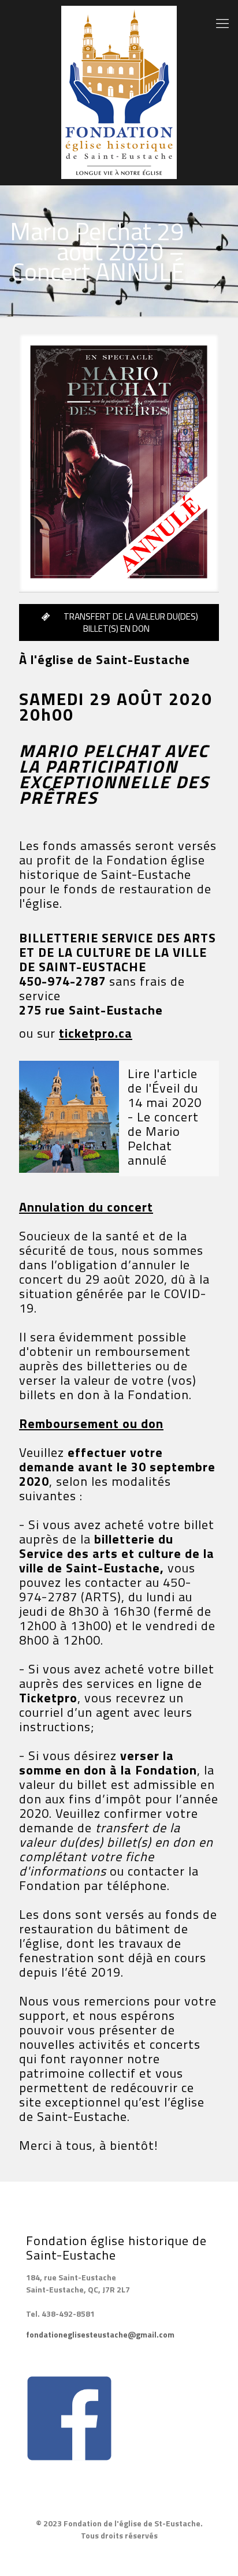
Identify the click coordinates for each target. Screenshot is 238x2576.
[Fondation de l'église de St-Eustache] (119, 92)
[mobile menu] (222, 23)
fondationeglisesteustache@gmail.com (100, 2334)
